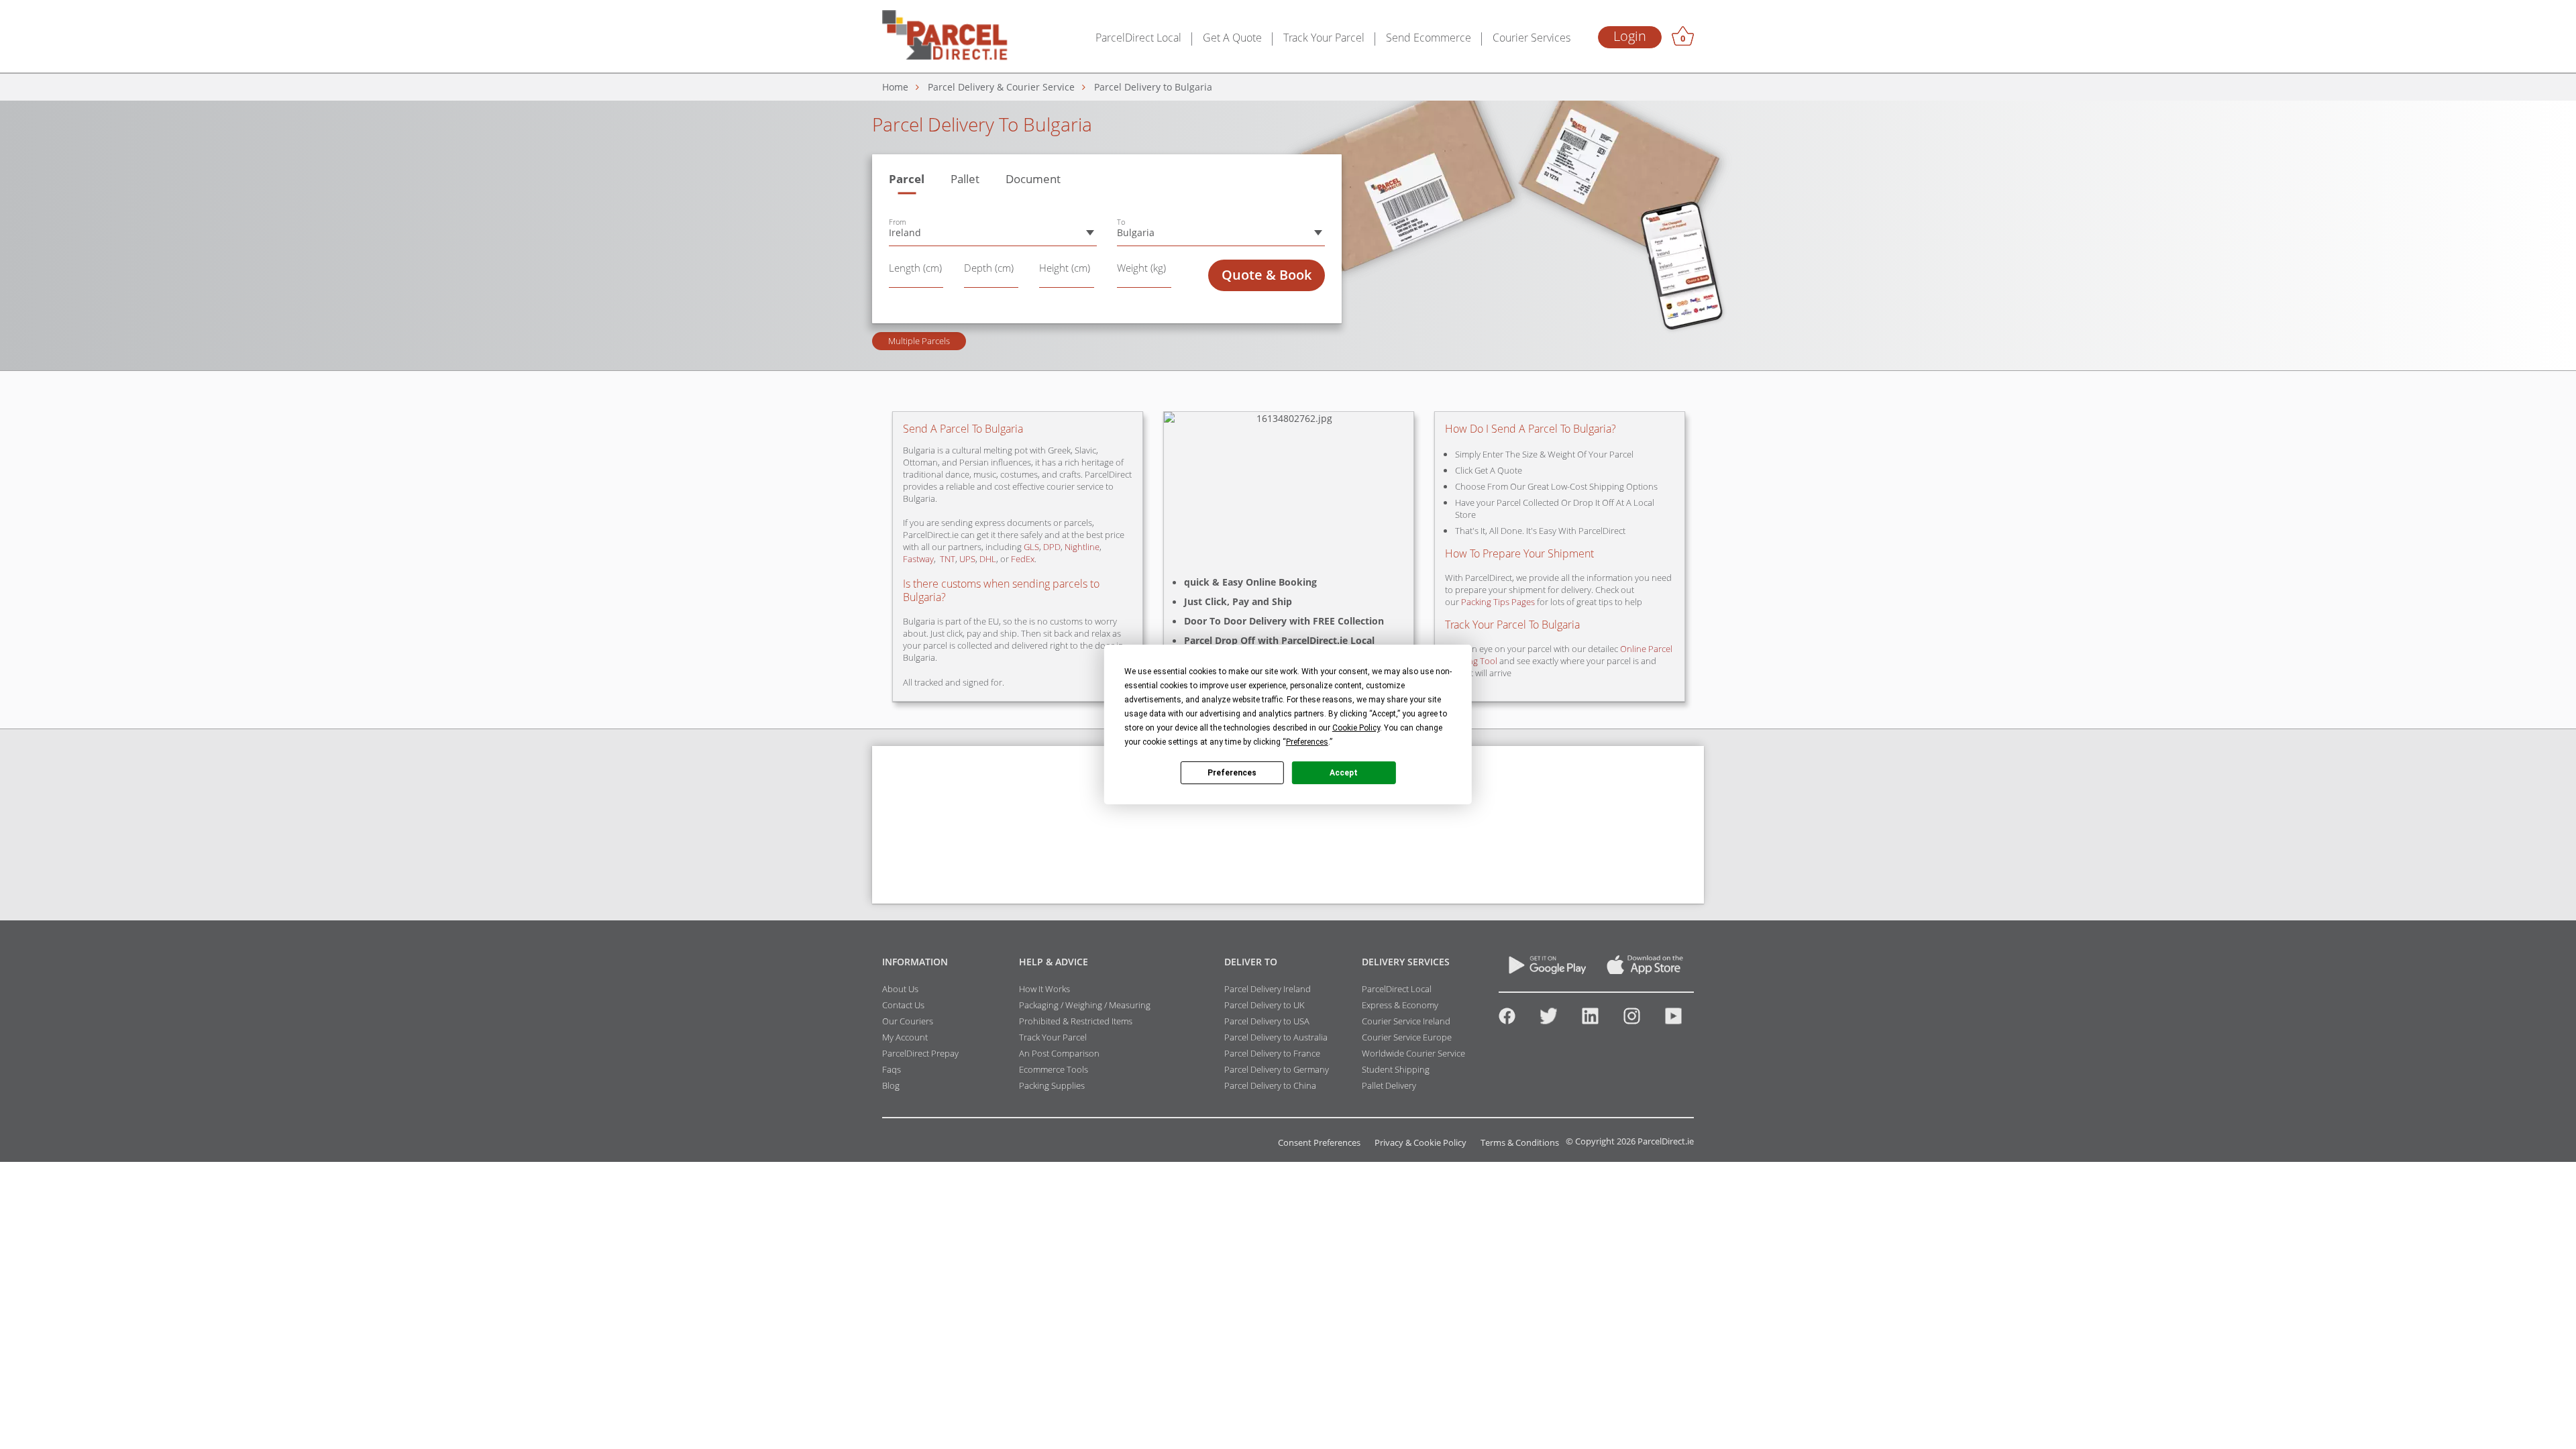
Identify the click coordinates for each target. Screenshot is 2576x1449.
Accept (1344, 772)
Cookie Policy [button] (1356, 728)
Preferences (1232, 772)
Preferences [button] (1307, 742)
